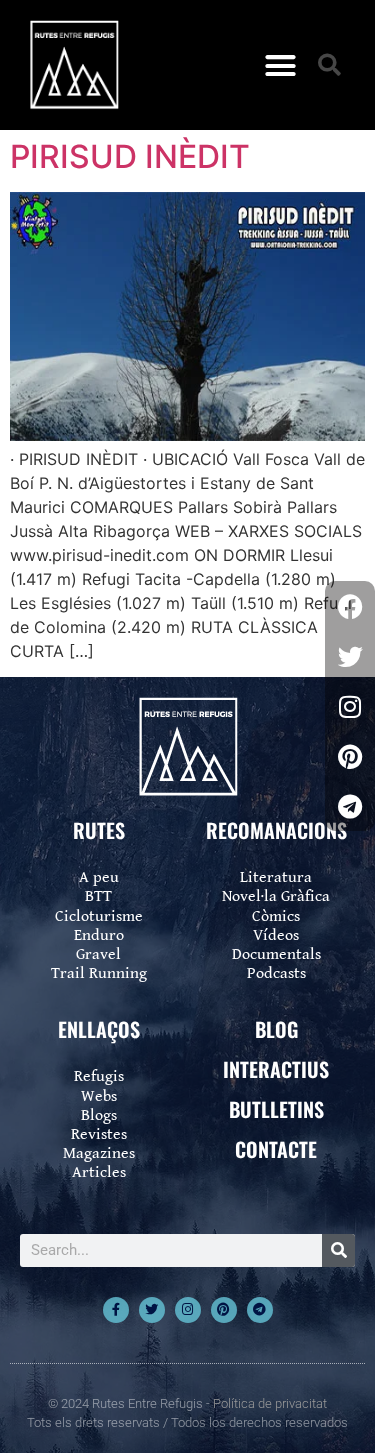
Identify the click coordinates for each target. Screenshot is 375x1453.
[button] (280, 65)
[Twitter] (152, 1310)
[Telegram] (260, 1310)
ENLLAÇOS (99, 1029)
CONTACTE (276, 1149)
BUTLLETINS (276, 1109)
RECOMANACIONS (276, 830)
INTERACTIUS (276, 1069)
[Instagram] (188, 1310)
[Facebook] (350, 606)
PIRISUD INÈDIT (130, 156)
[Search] (338, 1250)
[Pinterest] (224, 1310)
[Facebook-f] (116, 1310)
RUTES (99, 830)
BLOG (276, 1029)
